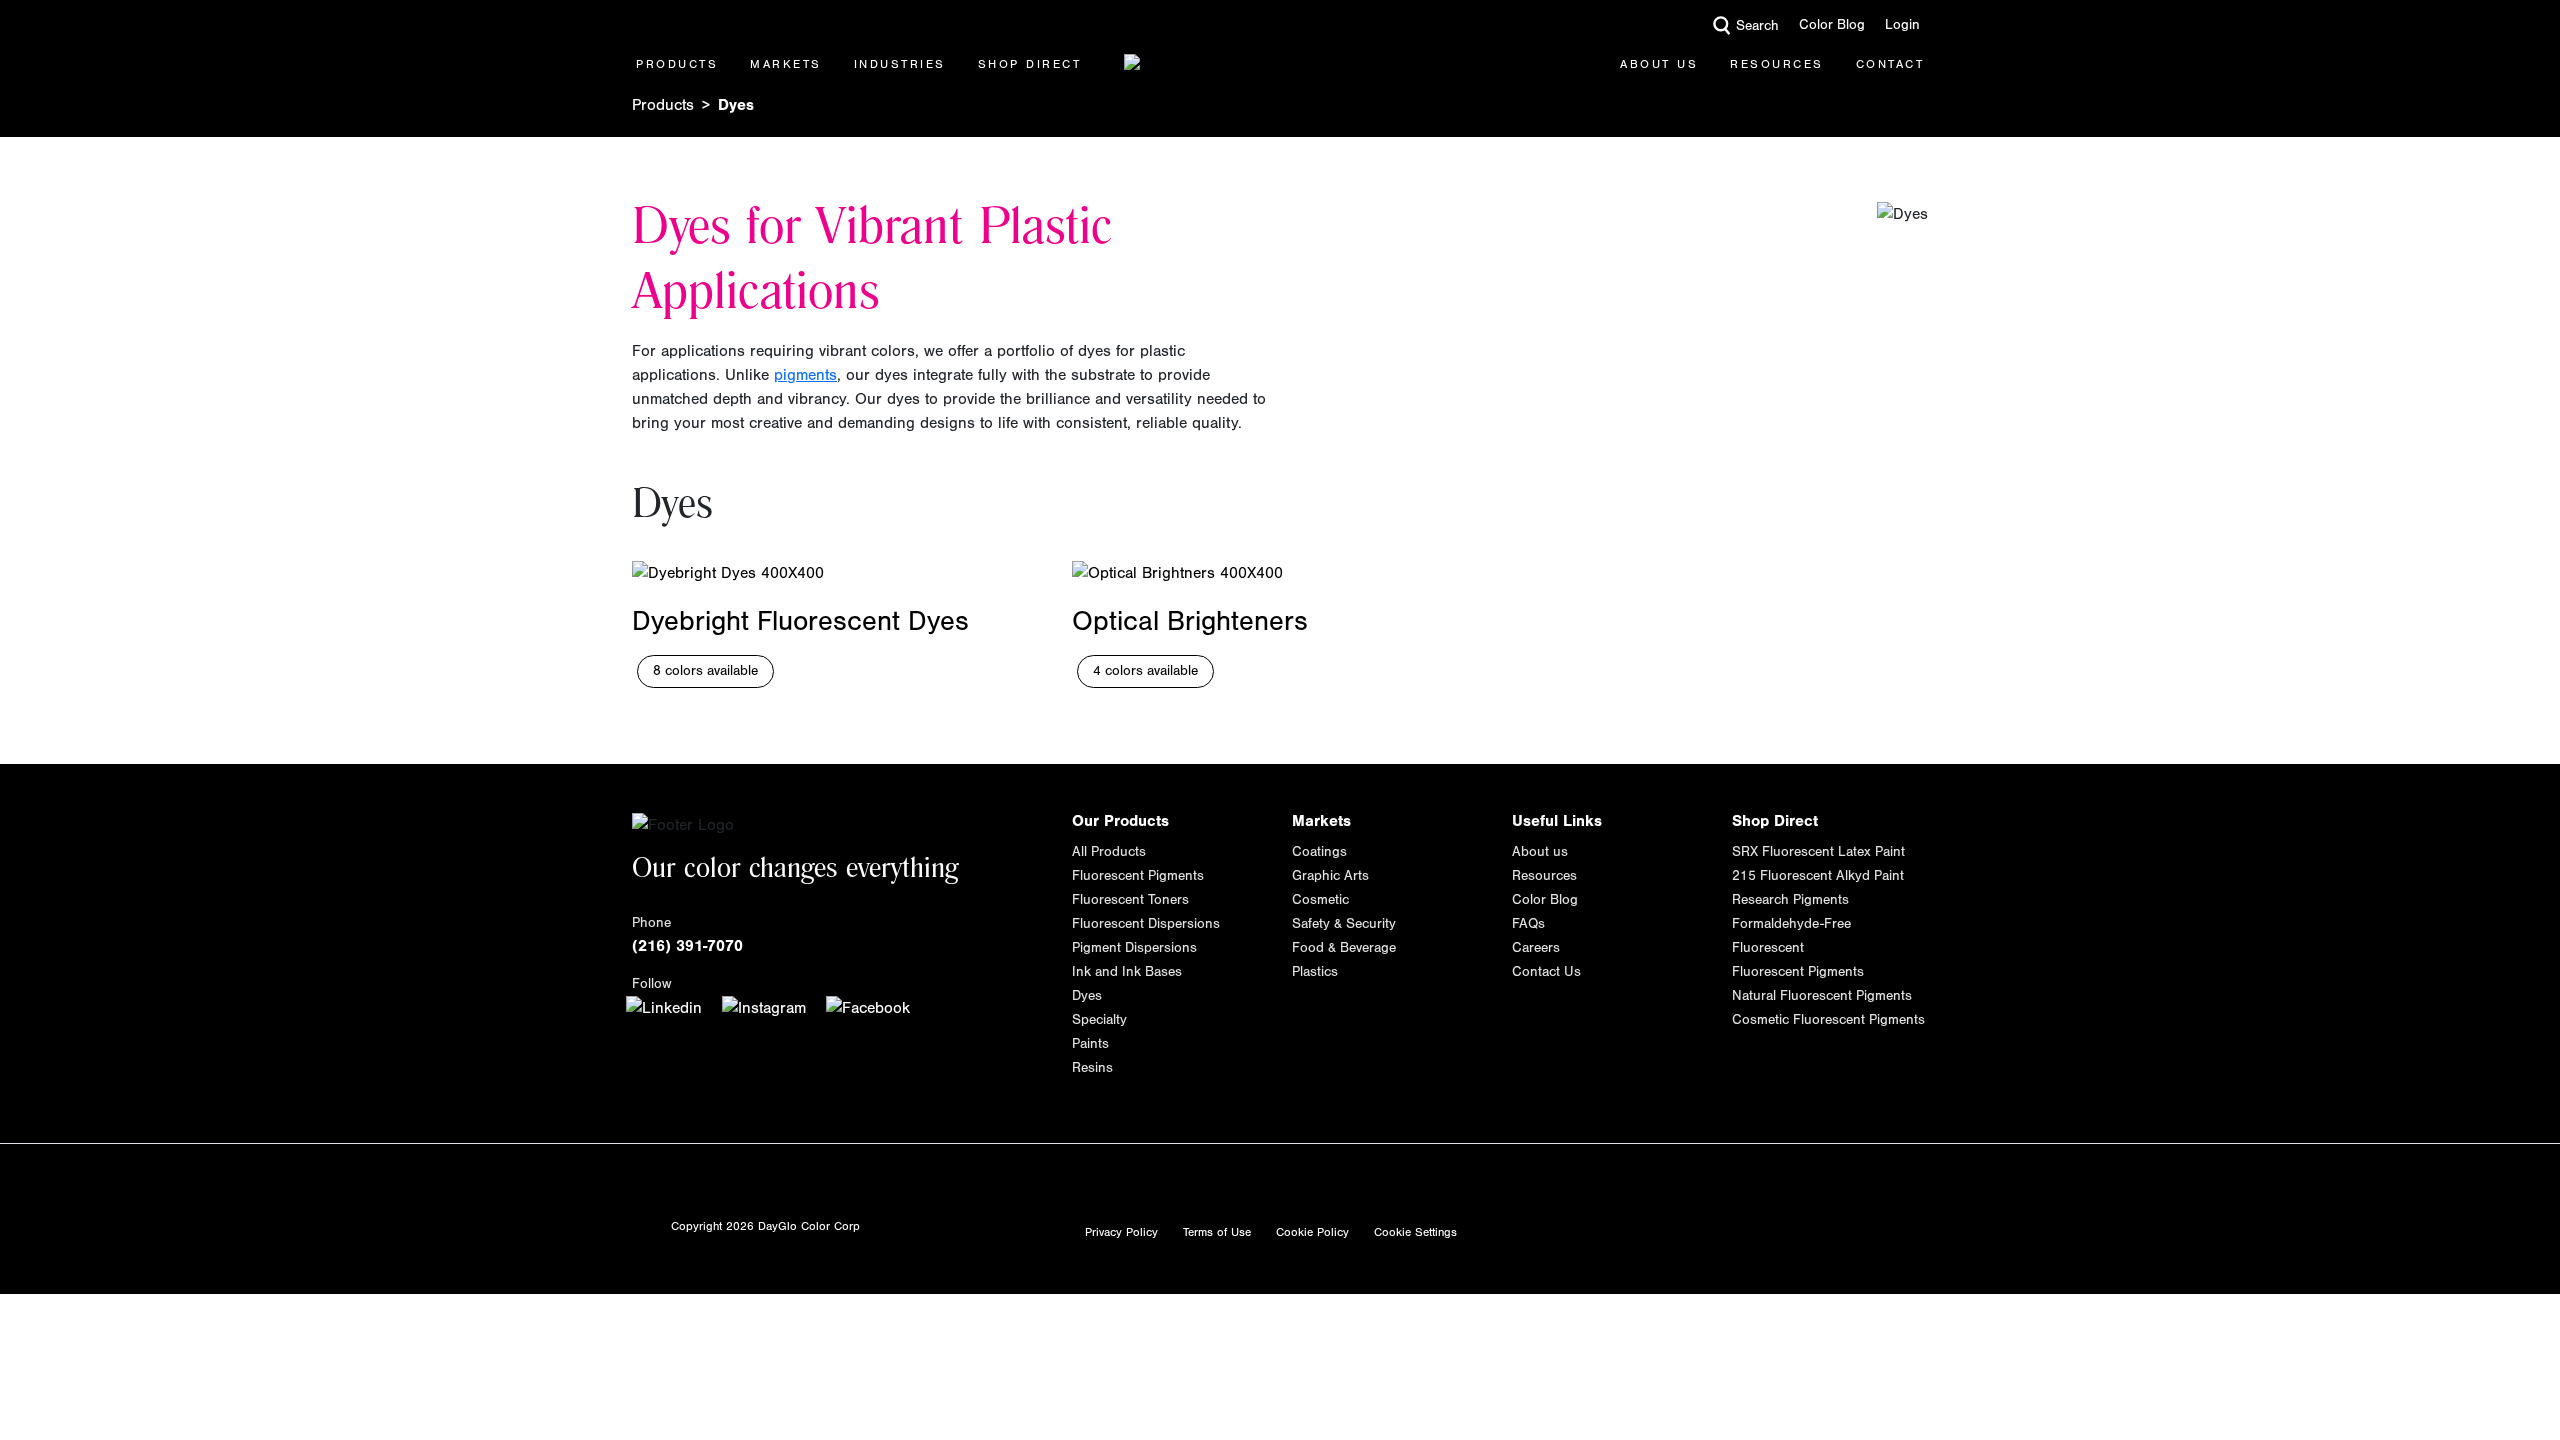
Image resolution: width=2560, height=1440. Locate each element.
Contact (1890, 64)
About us (1540, 852)
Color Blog (1832, 25)
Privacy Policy (1121, 1232)
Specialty (1099, 1020)
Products (677, 64)
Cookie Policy (1312, 1232)
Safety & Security (1344, 924)
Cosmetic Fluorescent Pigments (1828, 1020)
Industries (900, 64)
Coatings (1319, 852)
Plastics (1315, 972)
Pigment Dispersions (1134, 948)
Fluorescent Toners (1130, 900)
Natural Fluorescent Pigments (1822, 996)
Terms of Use (1217, 1232)
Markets (786, 64)
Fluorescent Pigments (1138, 876)
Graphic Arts (1330, 876)
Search (1757, 26)
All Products (1109, 852)
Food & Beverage (1344, 948)
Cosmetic (1320, 900)
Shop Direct (1030, 64)
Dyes (1087, 996)
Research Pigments (1790, 900)
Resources (1777, 64)
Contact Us (1546, 972)
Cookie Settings (1415, 1232)
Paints (1090, 1044)
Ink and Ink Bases (1127, 972)
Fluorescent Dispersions (1146, 924)
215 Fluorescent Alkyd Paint (1818, 876)
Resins (1092, 1068)
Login (1902, 25)
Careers (1536, 948)
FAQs (1528, 924)
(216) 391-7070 (687, 946)
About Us (1659, 64)
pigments (805, 375)
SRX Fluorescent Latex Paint (1818, 852)
